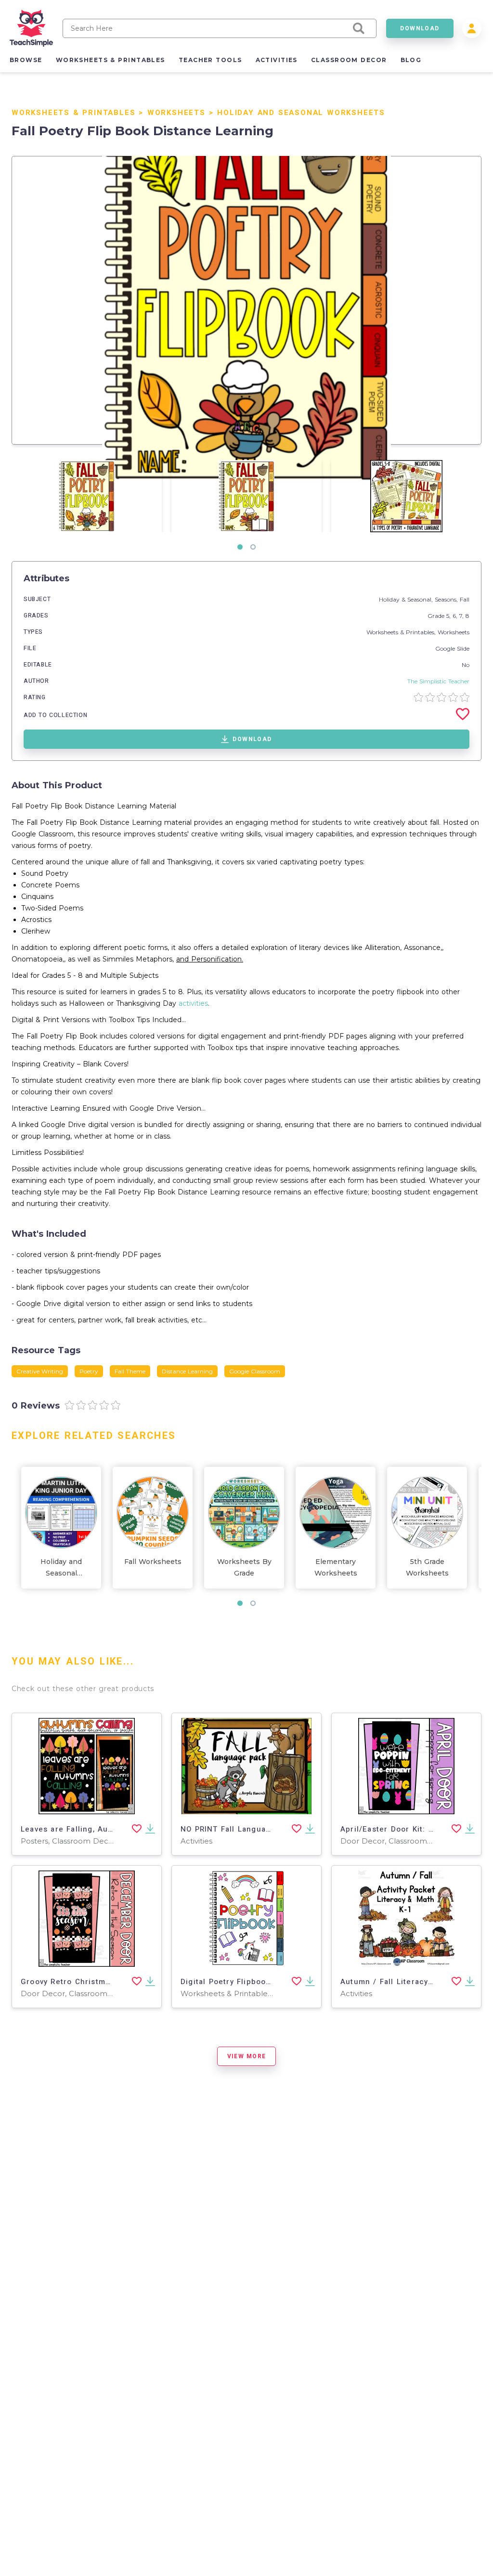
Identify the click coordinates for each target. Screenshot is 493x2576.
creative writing (40, 1371)
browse (26, 60)
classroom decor (349, 60)
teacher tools (210, 60)
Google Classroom (255, 1371)
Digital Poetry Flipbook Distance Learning (263, 1982)
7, (462, 616)
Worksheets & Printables (73, 113)
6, (456, 616)
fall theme (130, 1371)
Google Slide (452, 648)
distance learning (187, 1371)
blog (411, 60)
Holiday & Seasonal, (407, 599)
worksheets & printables (110, 60)
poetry (89, 1371)
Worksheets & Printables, (402, 632)
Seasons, (447, 599)
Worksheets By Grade (244, 1567)
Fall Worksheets (153, 1562)
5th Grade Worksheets (427, 1567)
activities (277, 60)
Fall (465, 599)
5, (449, 616)
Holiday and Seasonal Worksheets (301, 113)
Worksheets (176, 113)
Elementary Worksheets (336, 1567)
